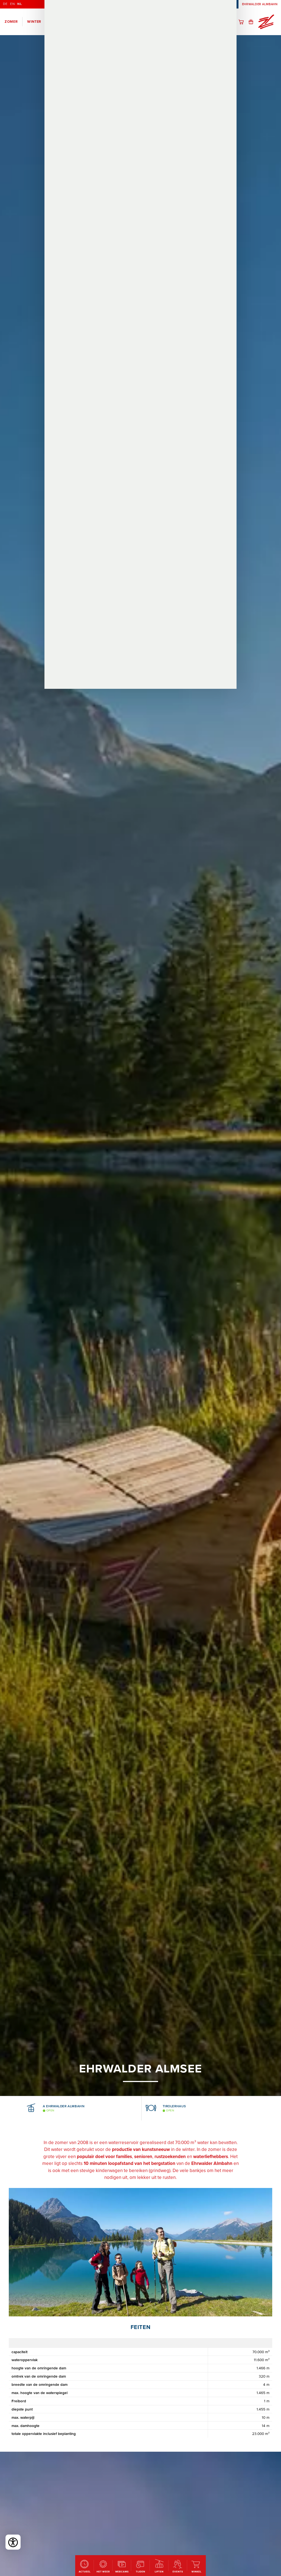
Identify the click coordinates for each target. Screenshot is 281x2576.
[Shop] (243, 22)
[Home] (266, 22)
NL (19, 4)
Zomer (11, 22)
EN (12, 4)
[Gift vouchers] (253, 22)
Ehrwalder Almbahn (260, 4)
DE (5, 4)
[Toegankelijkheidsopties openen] (13, 2542)
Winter (34, 22)
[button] (14, 2108)
